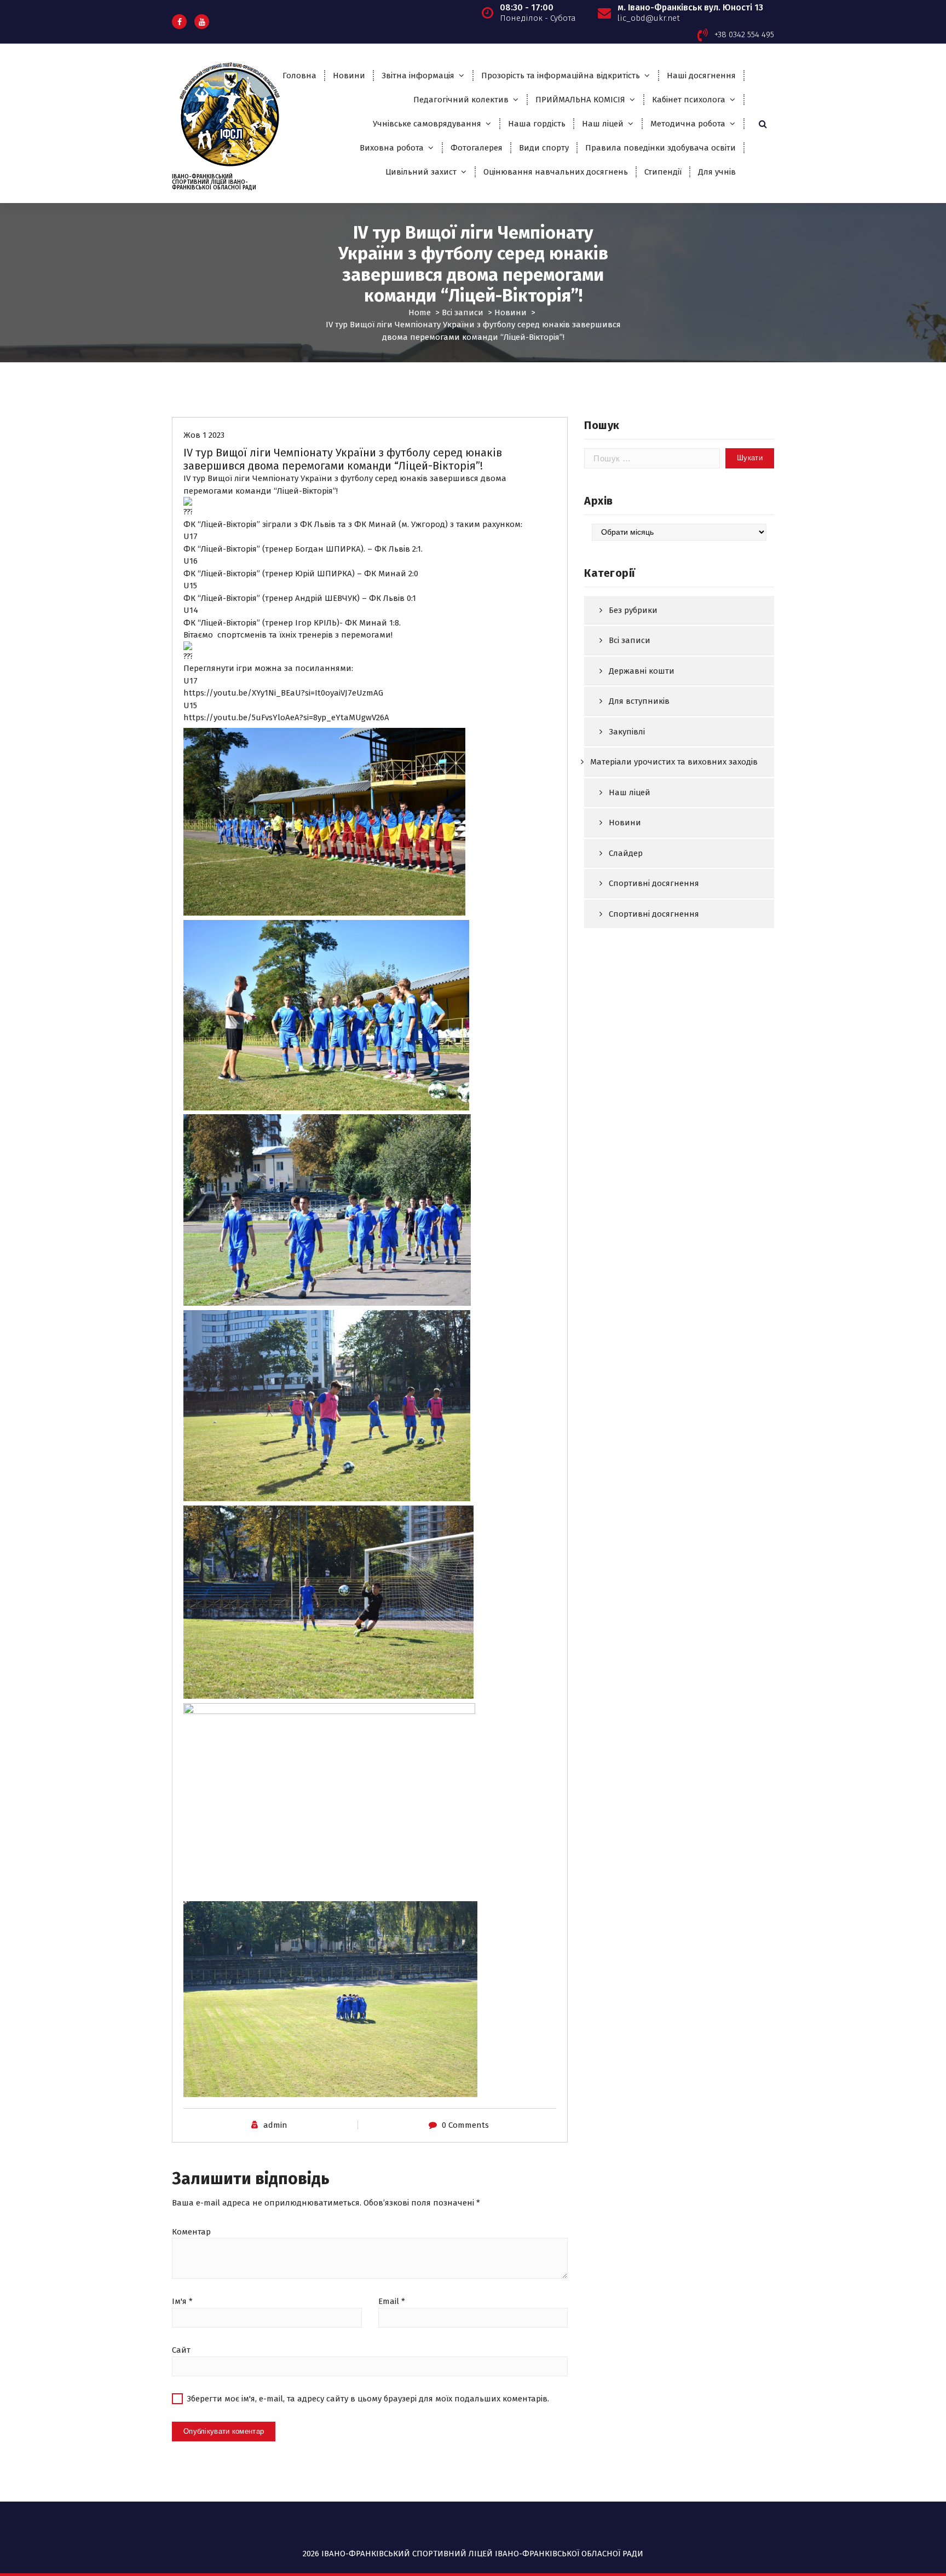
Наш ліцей (603, 124)
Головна (299, 76)
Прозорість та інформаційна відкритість (561, 76)
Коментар (191, 2232)
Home (420, 312)
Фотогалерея (477, 148)
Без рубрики (633, 610)
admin (275, 2125)
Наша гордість (537, 124)
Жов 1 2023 (204, 435)
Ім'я (182, 2301)
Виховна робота (392, 148)
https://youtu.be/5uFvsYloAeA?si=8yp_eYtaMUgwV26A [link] (286, 717)
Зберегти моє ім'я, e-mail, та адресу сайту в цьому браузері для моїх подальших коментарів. (368, 2399)
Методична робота (688, 124)
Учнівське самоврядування (427, 124)
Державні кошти (642, 671)
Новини (349, 76)
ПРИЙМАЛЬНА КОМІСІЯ (580, 100)
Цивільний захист (421, 172)
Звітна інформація (418, 76)
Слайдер (626, 853)
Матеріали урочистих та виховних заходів (674, 762)
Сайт (181, 2350)
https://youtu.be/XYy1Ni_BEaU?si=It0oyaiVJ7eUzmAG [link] (283, 693)
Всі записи (463, 312)
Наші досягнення (701, 76)
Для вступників (639, 701)
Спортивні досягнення (654, 883)
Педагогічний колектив (461, 100)
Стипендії (663, 172)
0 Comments (465, 2125)
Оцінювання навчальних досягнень (556, 172)
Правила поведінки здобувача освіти (661, 148)
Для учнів (717, 172)
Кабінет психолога (689, 100)
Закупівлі (627, 732)
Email (392, 2301)
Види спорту (544, 148)
